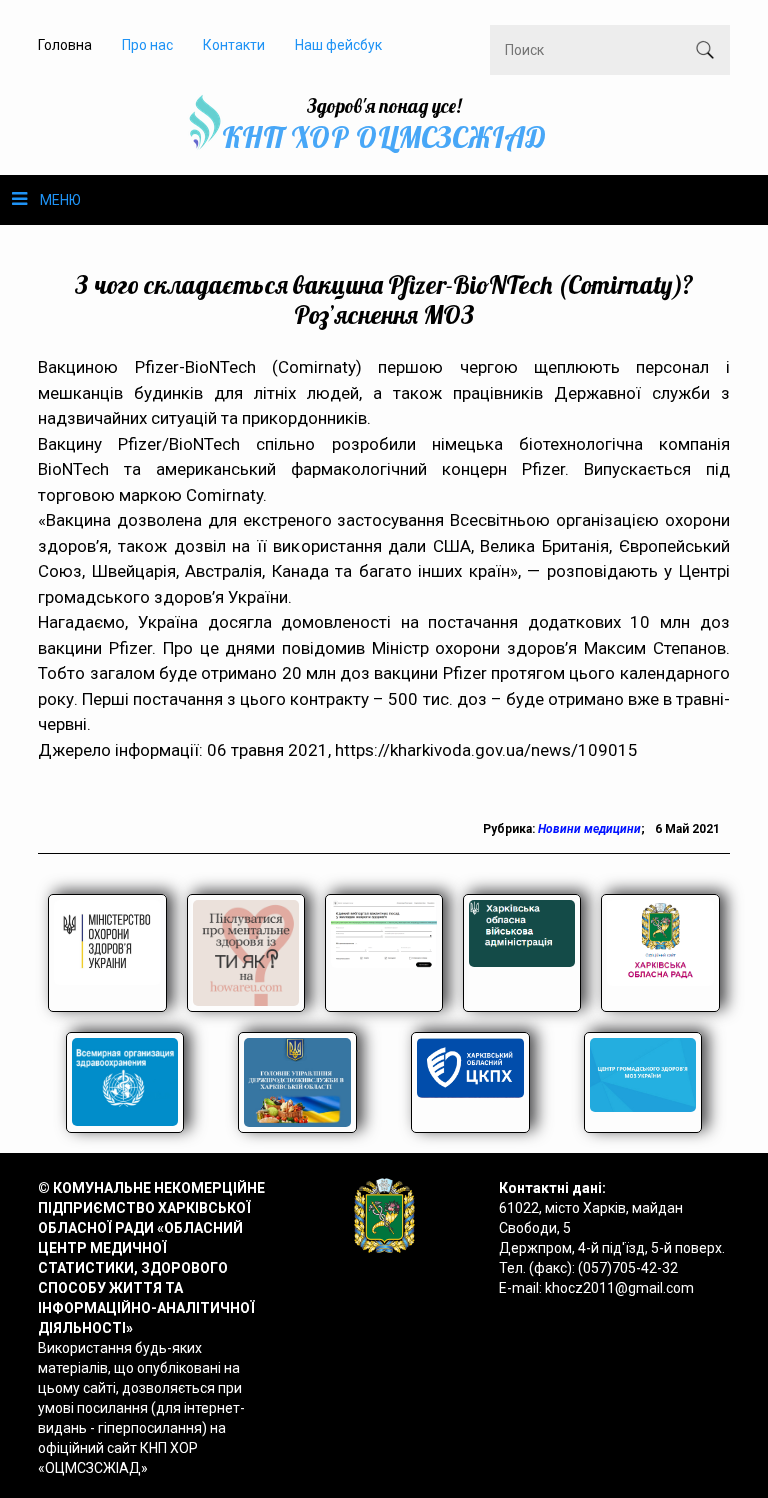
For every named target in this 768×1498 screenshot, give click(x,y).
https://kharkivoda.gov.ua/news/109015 (486, 750)
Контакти (234, 45)
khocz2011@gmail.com (619, 1288)
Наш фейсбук (338, 45)
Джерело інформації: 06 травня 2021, (186, 750)
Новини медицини (589, 829)
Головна (65, 45)
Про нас (147, 45)
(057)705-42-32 (628, 1268)
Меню (60, 200)
